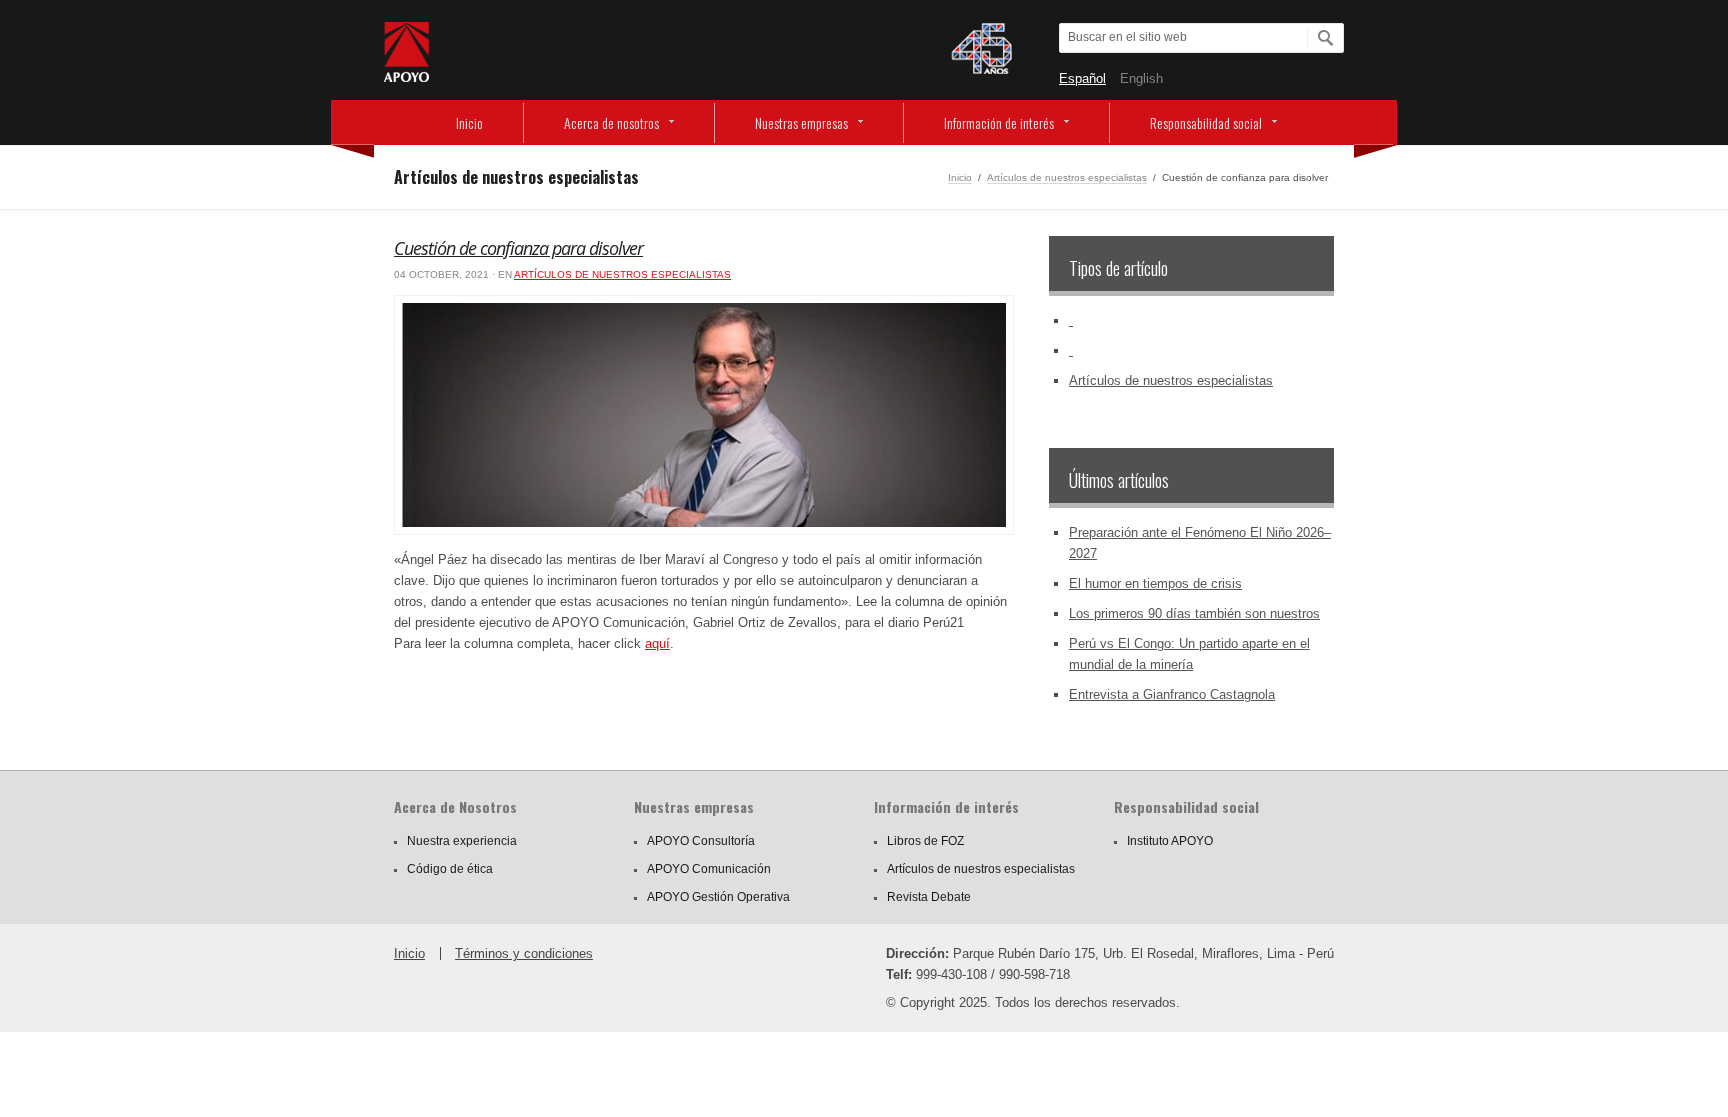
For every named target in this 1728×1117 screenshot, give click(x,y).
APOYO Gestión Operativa (718, 897)
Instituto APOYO (1170, 841)
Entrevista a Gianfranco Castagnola (1172, 694)
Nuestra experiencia (462, 841)
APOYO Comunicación (709, 869)
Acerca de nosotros (611, 122)
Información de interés (999, 122)
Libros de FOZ (925, 841)
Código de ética (450, 869)
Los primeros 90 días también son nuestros (1194, 613)
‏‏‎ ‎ (1071, 320)
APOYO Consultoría (701, 841)
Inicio (469, 122)
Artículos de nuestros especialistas (1067, 177)
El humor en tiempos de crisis (1155, 583)
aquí (657, 643)
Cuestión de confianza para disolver (518, 248)
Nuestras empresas (801, 122)
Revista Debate (929, 897)
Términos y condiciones (524, 953)
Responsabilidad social (1206, 122)
